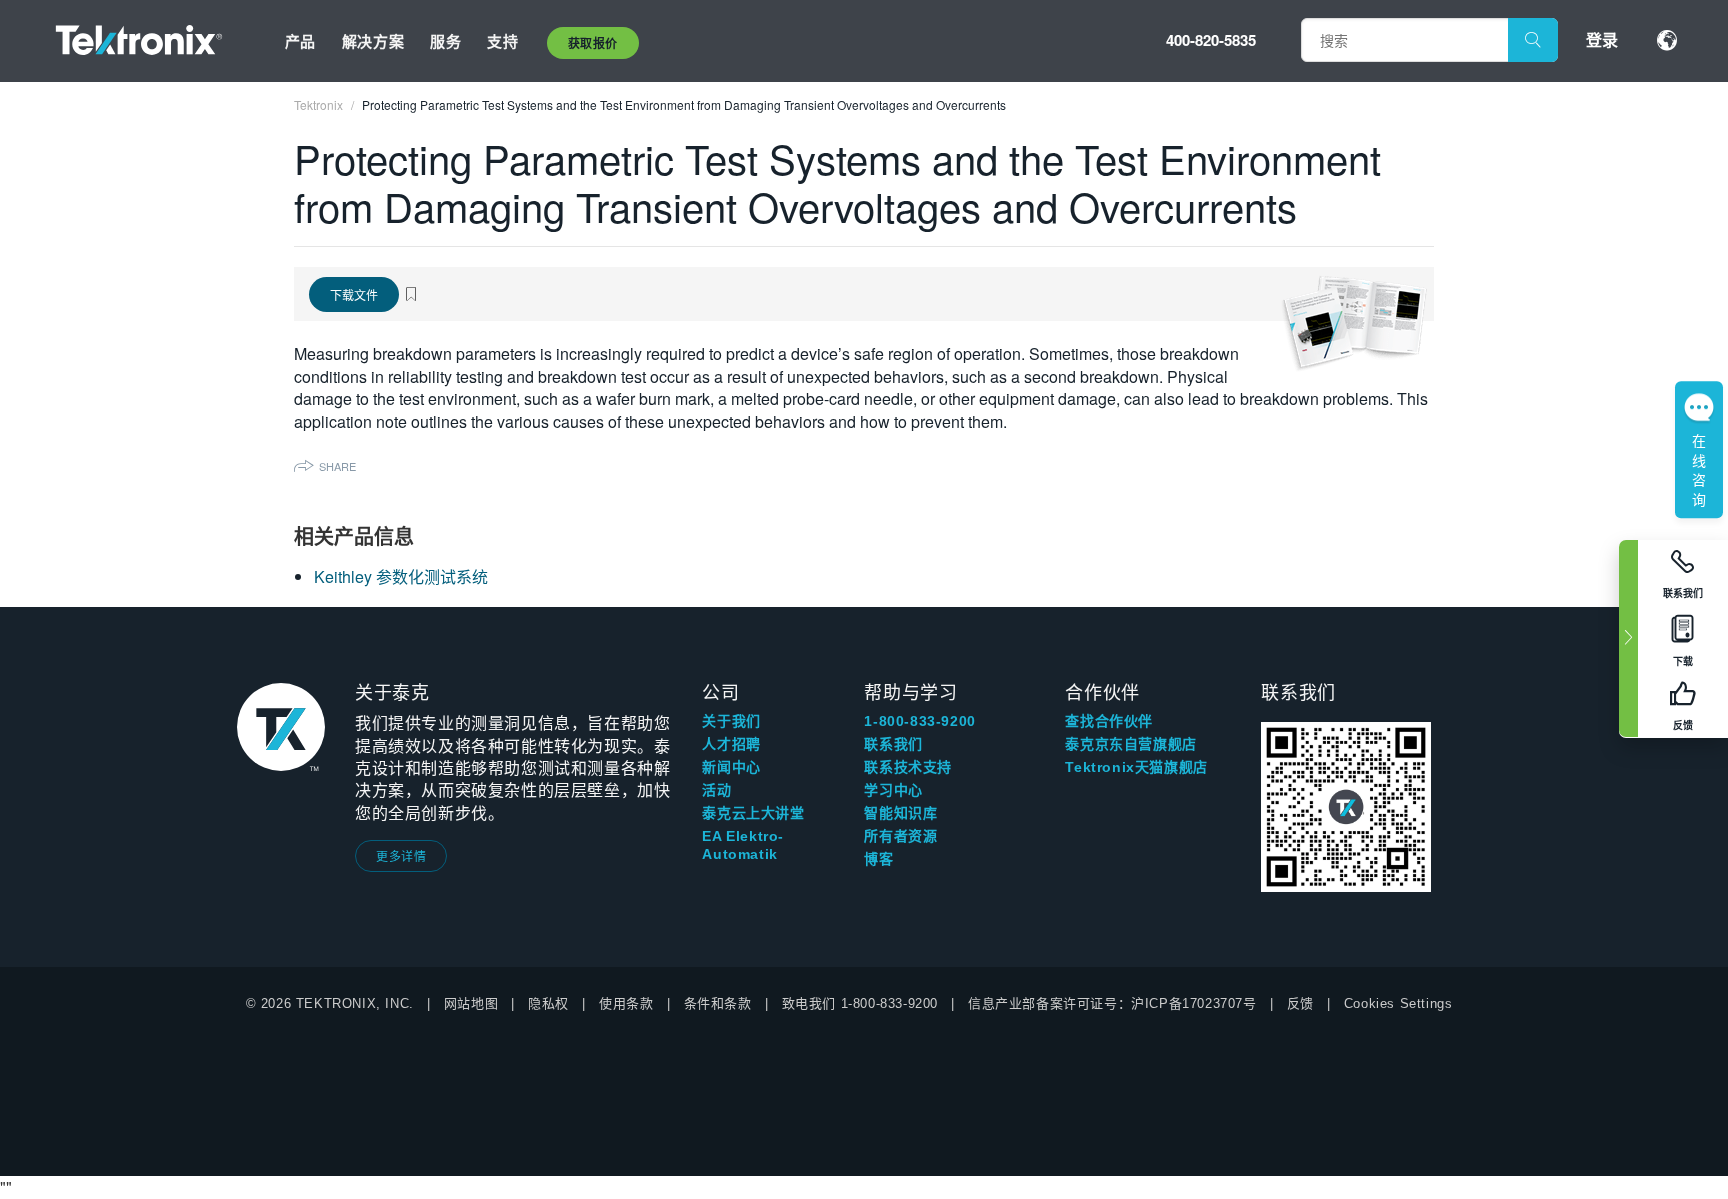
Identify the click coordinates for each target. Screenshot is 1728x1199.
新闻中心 (731, 767)
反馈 (1300, 1003)
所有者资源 (900, 836)
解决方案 (373, 41)
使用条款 (626, 1003)
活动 (716, 790)
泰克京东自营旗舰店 (1130, 744)
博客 (878, 859)
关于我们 (731, 721)
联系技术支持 (908, 767)
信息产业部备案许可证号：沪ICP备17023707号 (1112, 1003)
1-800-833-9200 (919, 721)
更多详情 (401, 855)
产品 (300, 41)
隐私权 (548, 1003)
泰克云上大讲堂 (753, 813)
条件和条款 (718, 1003)
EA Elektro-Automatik (743, 845)
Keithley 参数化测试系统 (401, 576)
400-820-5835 (1211, 40)
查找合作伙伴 (1109, 721)
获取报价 (593, 43)
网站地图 (471, 1003)
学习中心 (893, 790)
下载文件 (354, 294)
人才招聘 (731, 744)
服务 (445, 41)
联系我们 (893, 744)
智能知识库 (900, 813)
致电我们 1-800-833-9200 (860, 1003)
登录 (1602, 39)
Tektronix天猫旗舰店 (1136, 767)
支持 (502, 41)
